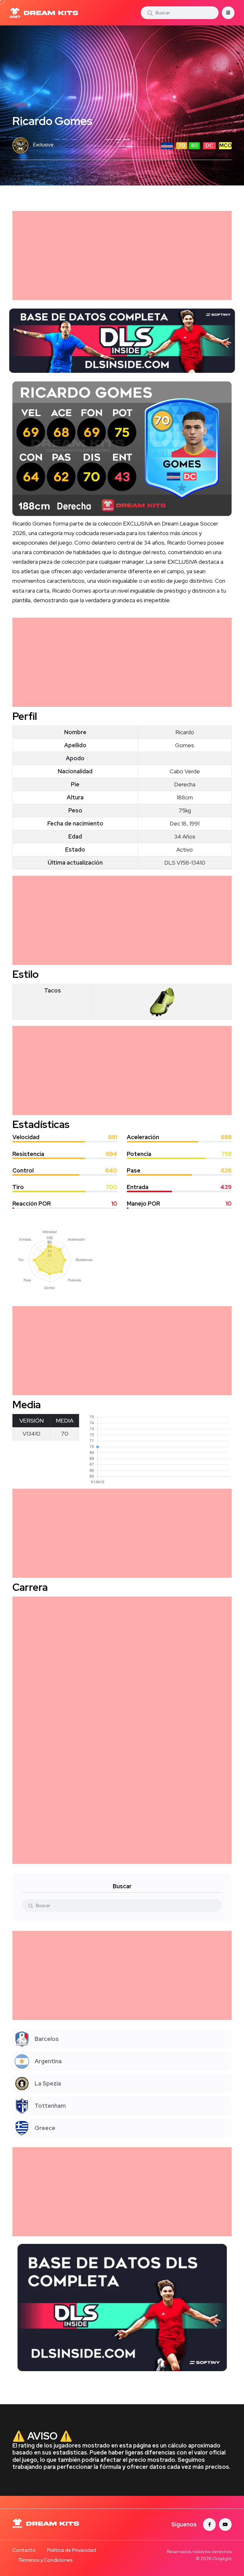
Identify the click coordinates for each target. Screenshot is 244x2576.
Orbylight (222, 2559)
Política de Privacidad (71, 2550)
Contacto (24, 2550)
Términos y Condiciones (45, 2560)
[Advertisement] (122, 255)
